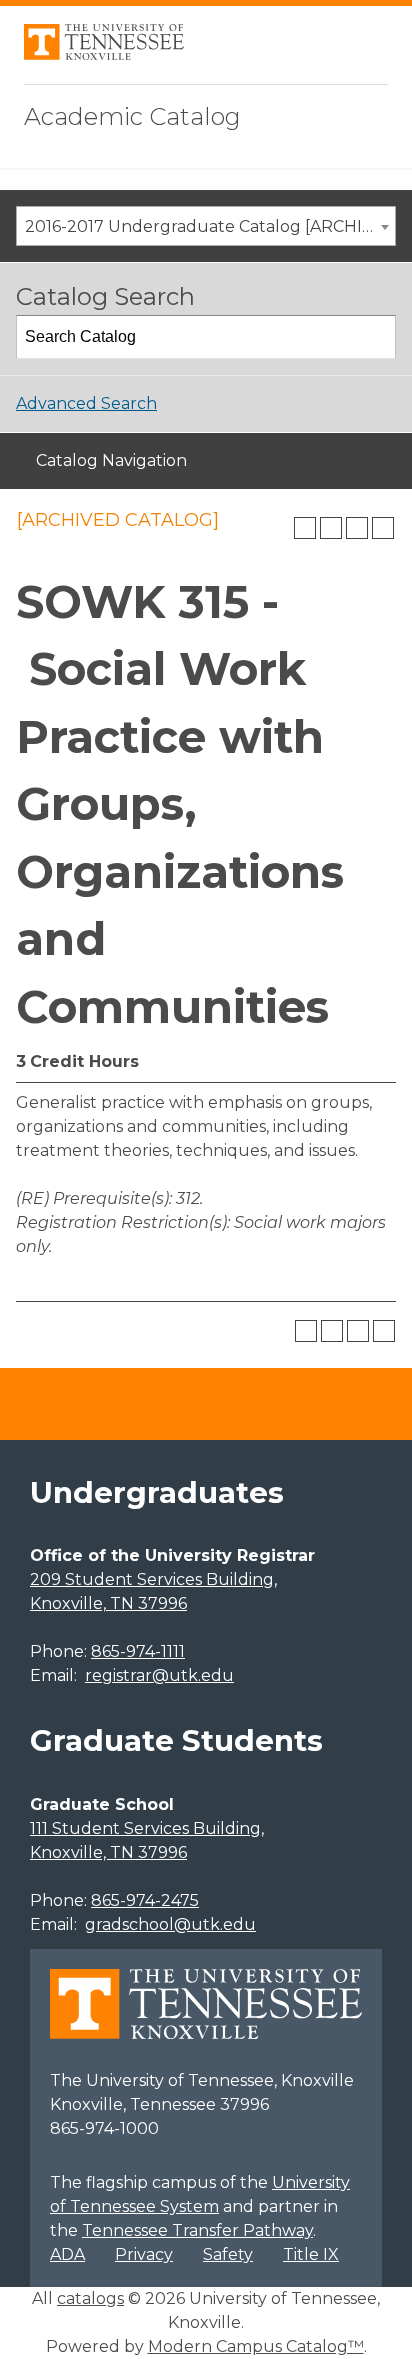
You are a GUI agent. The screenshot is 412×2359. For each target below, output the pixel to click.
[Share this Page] (331, 528)
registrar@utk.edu (159, 1675)
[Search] (375, 337)
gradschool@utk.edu (170, 1924)
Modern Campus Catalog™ (256, 2346)
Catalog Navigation (111, 460)
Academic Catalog (132, 116)
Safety (228, 2254)
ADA (67, 2254)
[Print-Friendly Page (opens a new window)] (357, 528)
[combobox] (206, 226)
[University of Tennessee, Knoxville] (104, 54)
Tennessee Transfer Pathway (197, 2230)
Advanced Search (86, 403)
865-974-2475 (145, 1900)
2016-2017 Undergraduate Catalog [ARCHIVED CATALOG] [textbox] (210, 226)
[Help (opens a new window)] (383, 528)
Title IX (311, 2254)
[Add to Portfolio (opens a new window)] (305, 528)
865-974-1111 (138, 1651)
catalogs (90, 2298)
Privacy (144, 2254)
